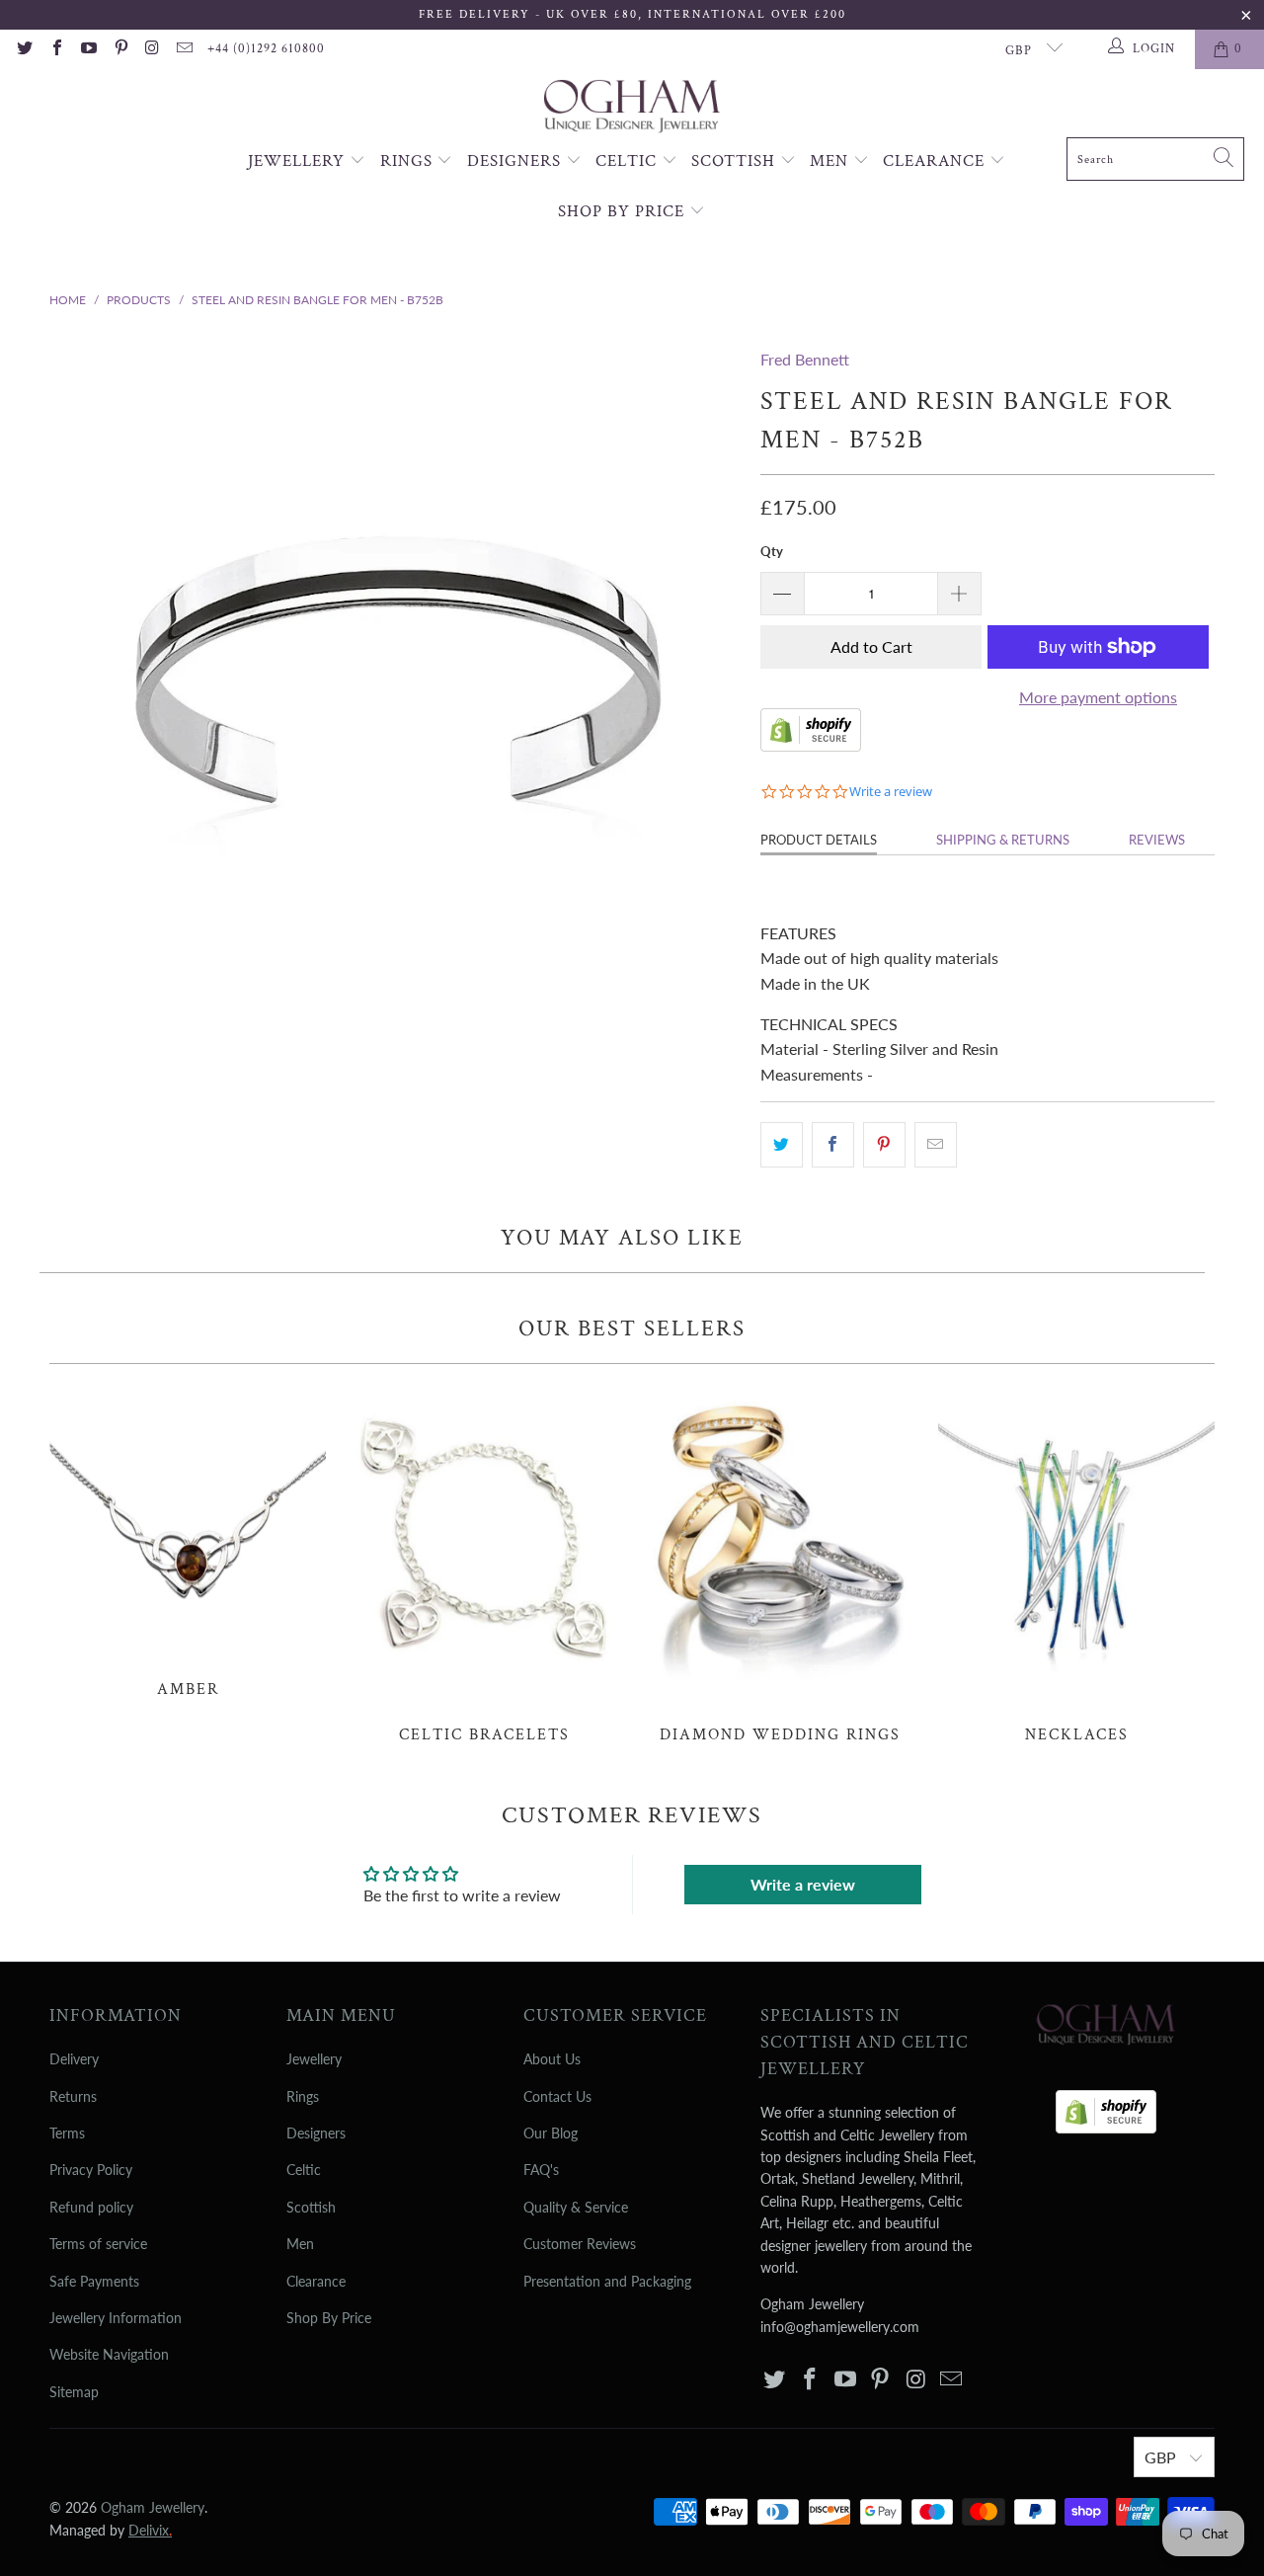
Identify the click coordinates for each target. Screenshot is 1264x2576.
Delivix (150, 2530)
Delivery (74, 2059)
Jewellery (299, 161)
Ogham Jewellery (153, 2507)
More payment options (1098, 697)
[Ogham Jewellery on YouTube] (88, 49)
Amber (188, 1541)
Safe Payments (94, 2281)
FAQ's (541, 2170)
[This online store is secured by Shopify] (811, 745)
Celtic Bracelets (484, 1565)
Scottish (736, 161)
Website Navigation (109, 2354)
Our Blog (551, 2133)
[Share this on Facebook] (833, 1145)
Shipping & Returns (1003, 840)
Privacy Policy (91, 2170)
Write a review (803, 1884)
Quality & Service (576, 2207)
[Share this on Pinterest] (884, 1145)
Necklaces (1076, 1565)
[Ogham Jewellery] (632, 108)
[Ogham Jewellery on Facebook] (55, 49)
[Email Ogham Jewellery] (184, 49)
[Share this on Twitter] (782, 1145)
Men (831, 161)
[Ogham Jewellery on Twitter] (24, 49)
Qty (772, 551)
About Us (552, 2059)
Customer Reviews (580, 2244)
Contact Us (557, 2096)
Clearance (936, 161)
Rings (409, 161)
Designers (516, 161)
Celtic (629, 161)
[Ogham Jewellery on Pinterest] (119, 49)
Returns (73, 2096)
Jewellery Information (116, 2318)
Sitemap (74, 2392)
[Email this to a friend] (936, 1145)
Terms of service (98, 2244)
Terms (67, 2133)
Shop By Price (624, 211)
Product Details (819, 840)
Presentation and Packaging (607, 2281)
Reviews (1157, 840)
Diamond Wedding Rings (780, 1565)
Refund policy (91, 2207)
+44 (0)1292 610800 (266, 49)
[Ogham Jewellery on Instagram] (152, 49)
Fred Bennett (805, 359)
